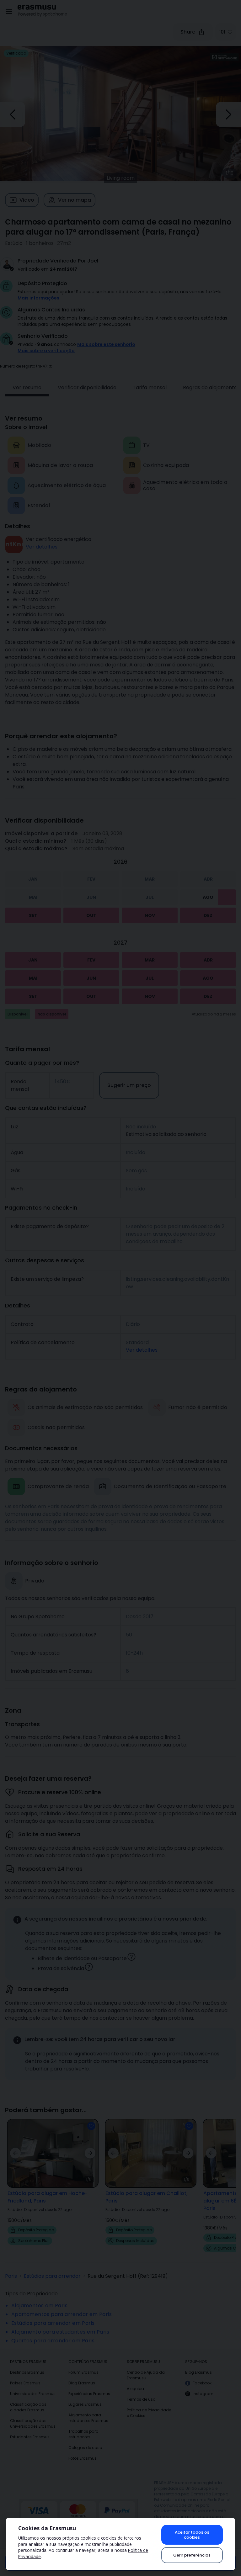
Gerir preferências (192, 2555)
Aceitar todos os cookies (192, 2535)
